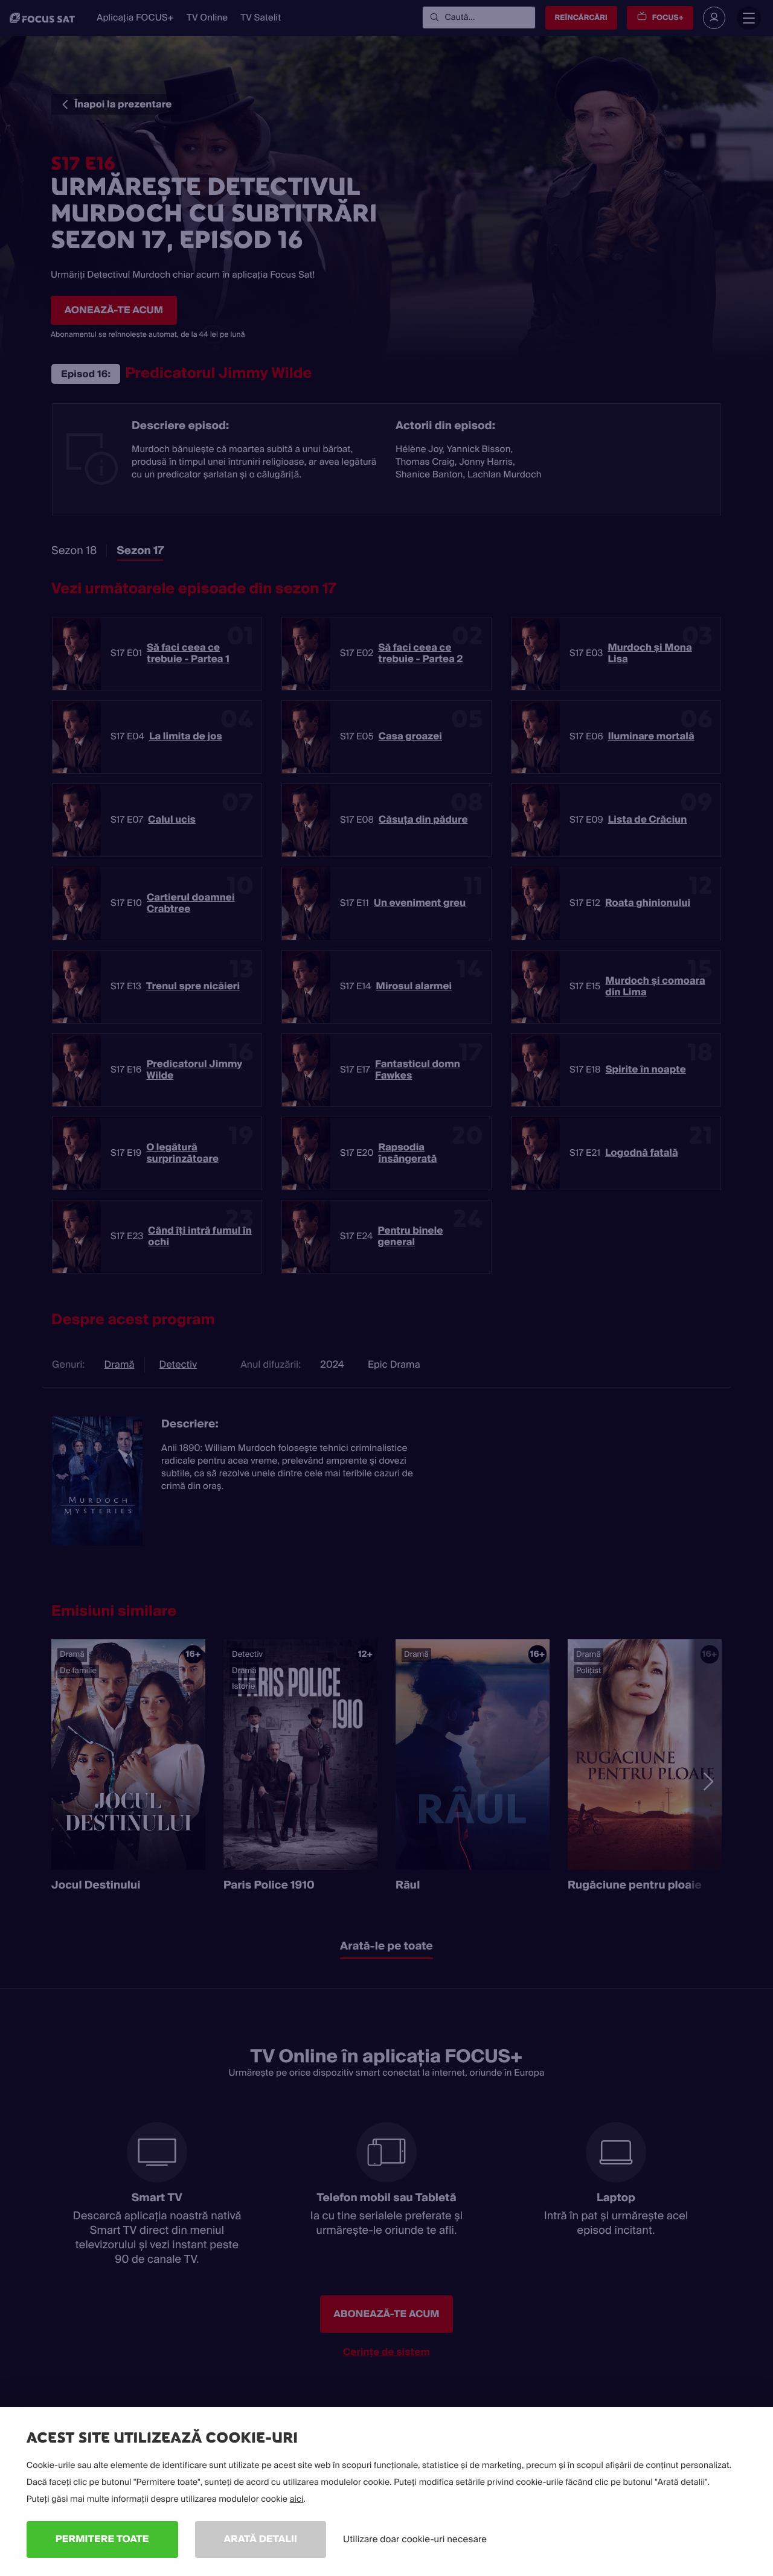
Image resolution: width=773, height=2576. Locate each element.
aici (297, 2499)
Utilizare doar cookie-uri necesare (415, 2539)
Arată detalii (261, 2539)
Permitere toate (102, 2539)
